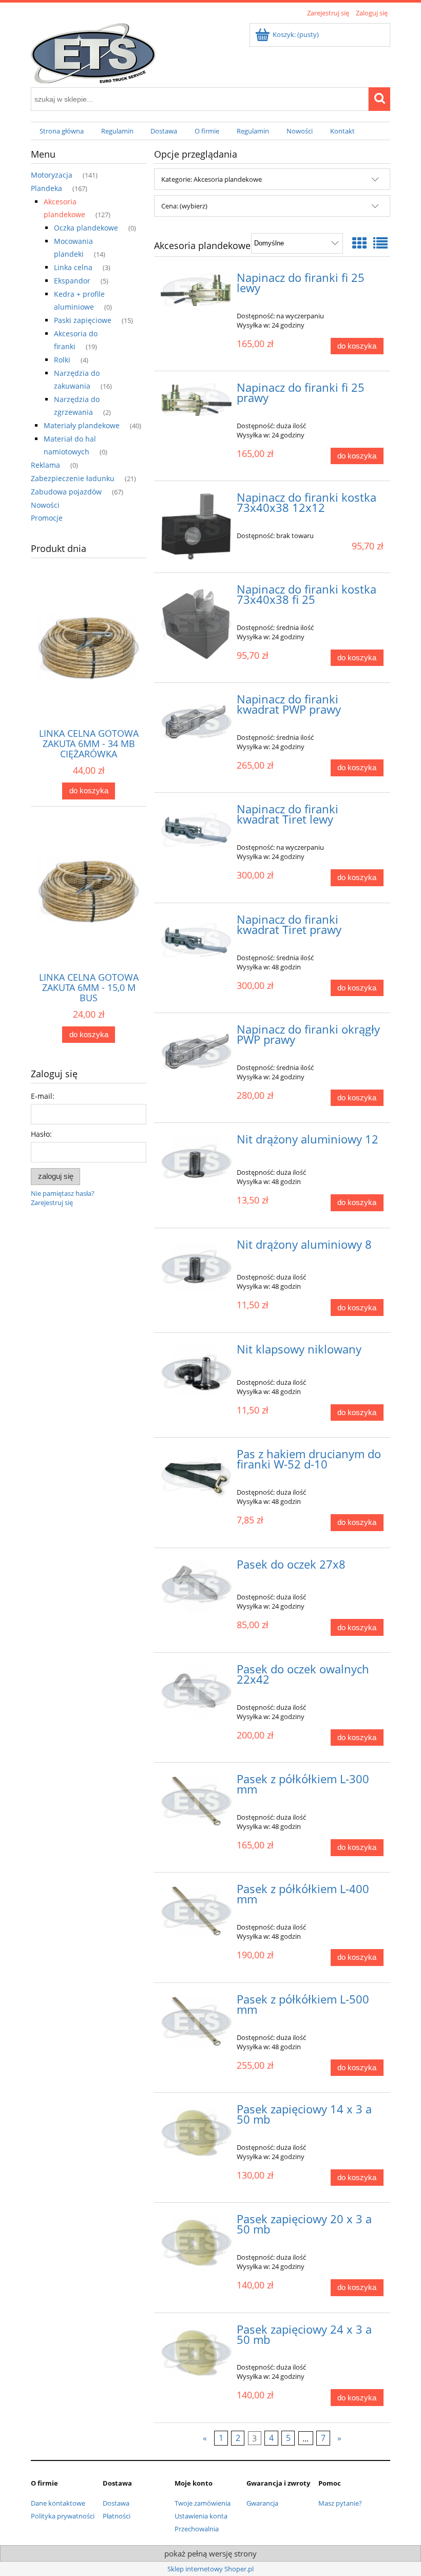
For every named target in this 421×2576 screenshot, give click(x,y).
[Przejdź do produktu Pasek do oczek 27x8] (196, 1587)
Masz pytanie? (340, 2503)
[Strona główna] (93, 51)
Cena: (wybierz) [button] (184, 206)
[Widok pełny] (380, 243)
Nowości (45, 505)
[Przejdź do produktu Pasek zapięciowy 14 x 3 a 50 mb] (196, 2131)
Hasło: (41, 1134)
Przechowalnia (197, 2529)
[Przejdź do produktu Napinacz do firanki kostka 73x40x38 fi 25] (196, 624)
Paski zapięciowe (83, 320)
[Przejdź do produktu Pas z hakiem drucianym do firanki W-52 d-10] (196, 1475)
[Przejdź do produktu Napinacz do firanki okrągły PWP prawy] (196, 1052)
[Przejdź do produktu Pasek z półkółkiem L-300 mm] (196, 1801)
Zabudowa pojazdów (66, 492)
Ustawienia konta (201, 2516)
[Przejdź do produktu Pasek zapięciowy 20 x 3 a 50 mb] (196, 2241)
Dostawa (116, 2503)
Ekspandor (72, 281)
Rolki (62, 360)
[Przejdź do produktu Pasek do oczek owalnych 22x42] (196, 1691)
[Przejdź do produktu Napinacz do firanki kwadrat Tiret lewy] (196, 830)
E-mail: (43, 1096)
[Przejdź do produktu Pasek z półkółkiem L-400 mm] (196, 1911)
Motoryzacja (52, 175)
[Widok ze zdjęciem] (359, 243)
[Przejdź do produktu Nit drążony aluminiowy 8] (196, 1267)
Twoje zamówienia (203, 2503)
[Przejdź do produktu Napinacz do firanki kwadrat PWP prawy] (196, 721)
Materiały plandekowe (82, 425)
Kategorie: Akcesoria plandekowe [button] (212, 179)
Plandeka (46, 188)
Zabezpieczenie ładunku (73, 478)
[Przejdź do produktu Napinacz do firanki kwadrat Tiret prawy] (196, 940)
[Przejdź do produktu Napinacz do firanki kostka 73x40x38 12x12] (196, 527)
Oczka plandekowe (86, 228)
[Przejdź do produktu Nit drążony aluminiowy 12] (196, 1161)
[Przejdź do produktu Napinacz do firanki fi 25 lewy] (196, 290)
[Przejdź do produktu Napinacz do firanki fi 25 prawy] (196, 399)
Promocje (47, 518)
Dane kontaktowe (58, 2503)
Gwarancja (262, 2503)
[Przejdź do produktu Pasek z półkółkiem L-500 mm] (196, 2021)
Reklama (45, 465)
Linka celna (73, 267)
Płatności (117, 2516)
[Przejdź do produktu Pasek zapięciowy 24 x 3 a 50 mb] (196, 2352)
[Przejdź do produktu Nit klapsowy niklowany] (196, 1371)
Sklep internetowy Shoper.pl (210, 2569)
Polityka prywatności (63, 2516)
